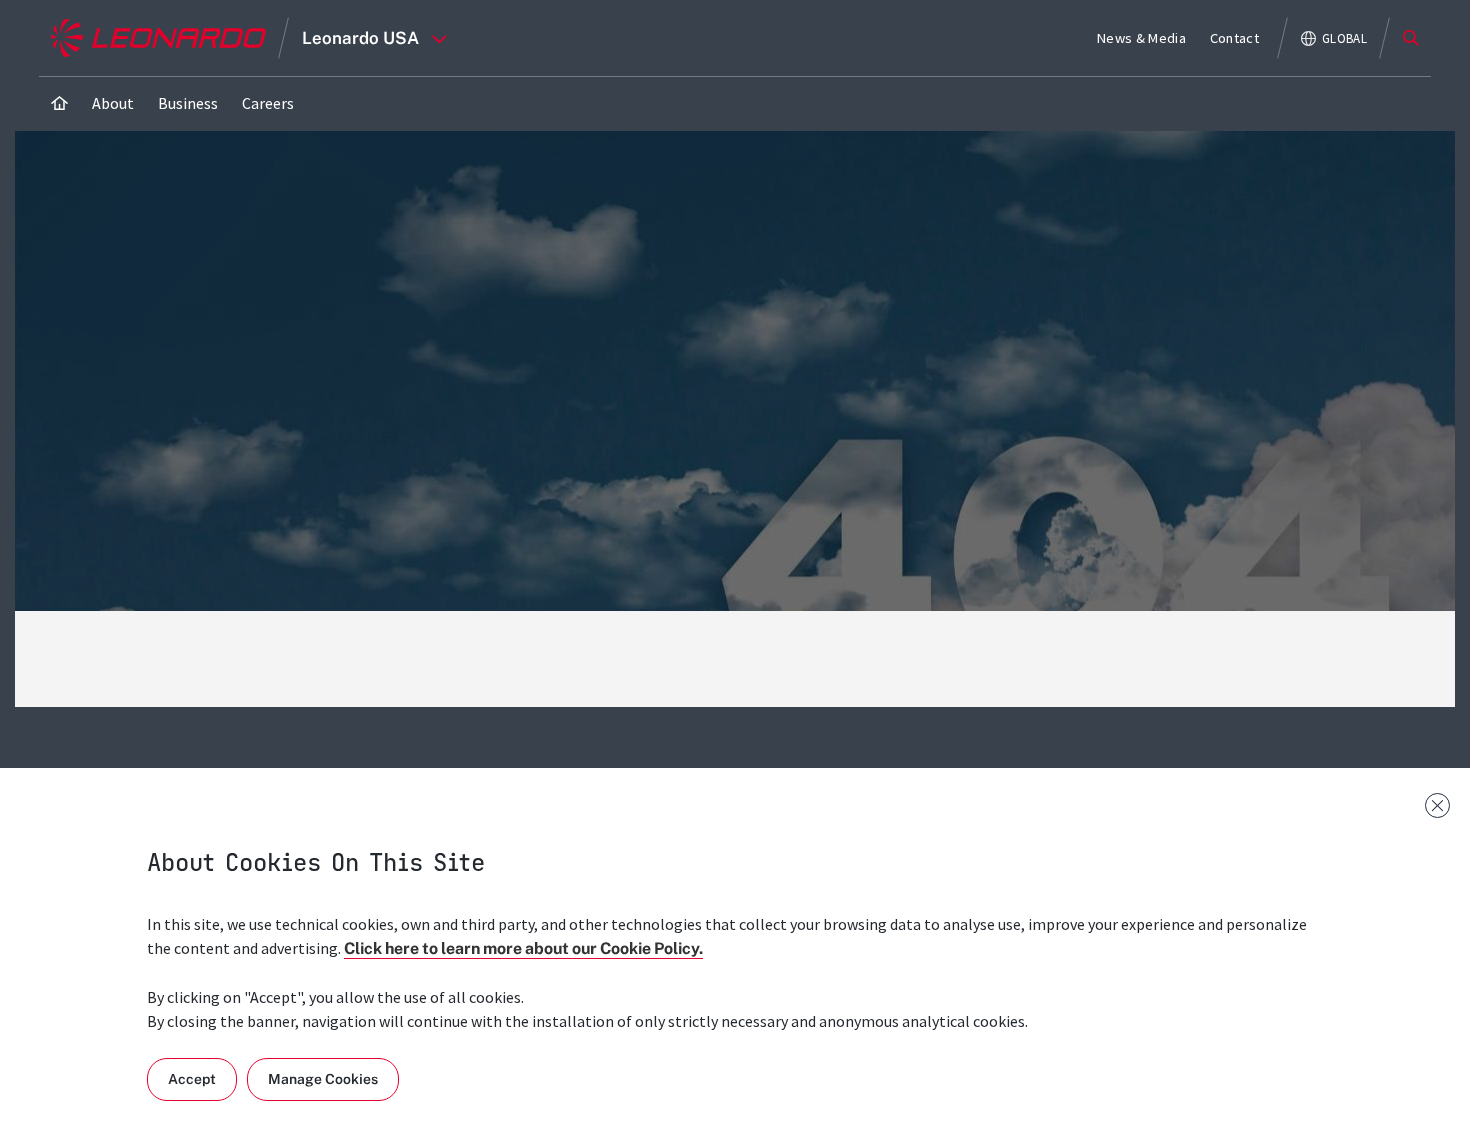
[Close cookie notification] (1437, 805)
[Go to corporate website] (158, 38)
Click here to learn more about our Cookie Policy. (523, 948)
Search (1411, 38)
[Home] (59, 103)
